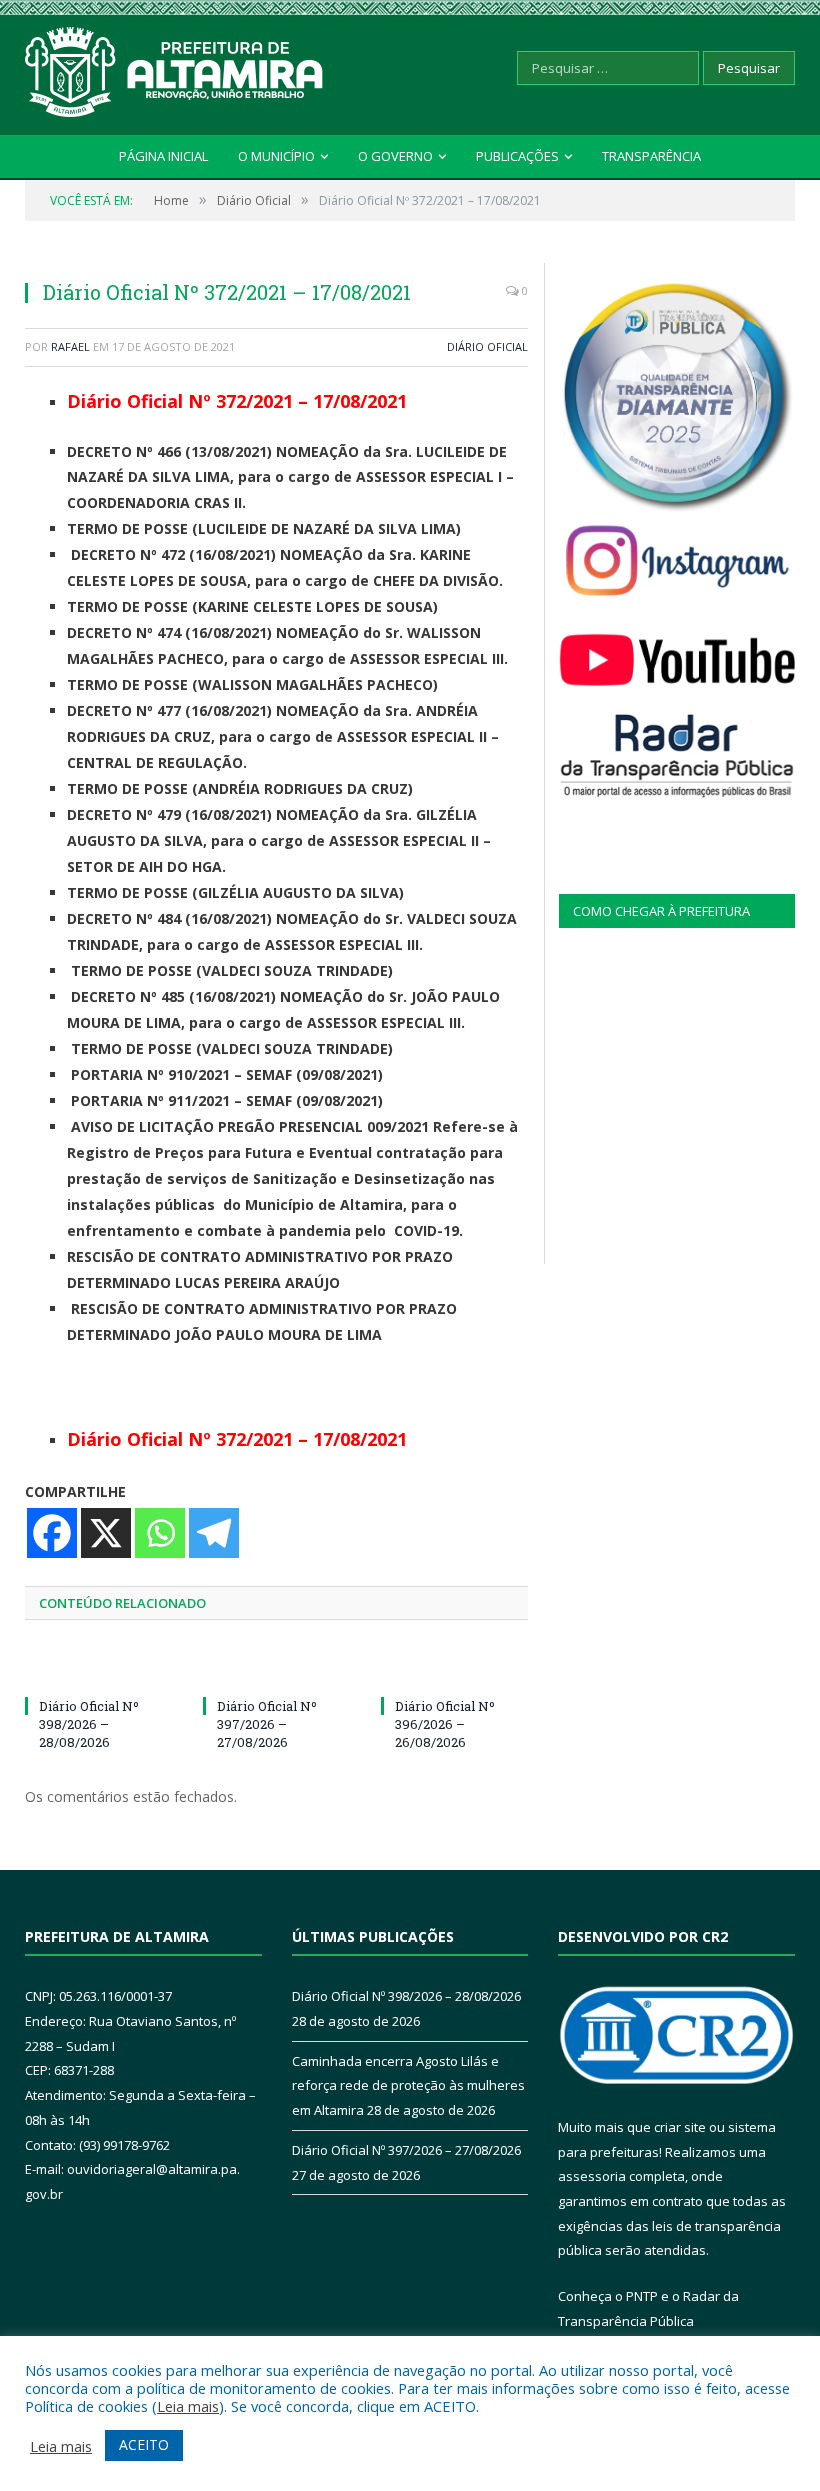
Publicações (517, 156)
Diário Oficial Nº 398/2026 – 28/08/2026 (89, 1724)
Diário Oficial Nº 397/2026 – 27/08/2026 (267, 1724)
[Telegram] (214, 1533)
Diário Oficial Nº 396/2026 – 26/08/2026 (445, 1724)
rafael (70, 346)
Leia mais (188, 2406)
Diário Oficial (487, 346)
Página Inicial (163, 156)
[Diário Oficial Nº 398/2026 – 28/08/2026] (99, 1669)
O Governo (395, 156)
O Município (276, 156)
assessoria (592, 2176)
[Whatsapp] (160, 1533)
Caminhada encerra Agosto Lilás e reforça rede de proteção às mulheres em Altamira (408, 2085)
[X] (106, 1533)
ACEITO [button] (144, 2444)
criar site (680, 2127)
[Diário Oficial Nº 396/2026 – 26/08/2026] (455, 1669)
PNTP (642, 2296)
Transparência (651, 156)
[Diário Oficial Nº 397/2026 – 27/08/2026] (277, 1669)
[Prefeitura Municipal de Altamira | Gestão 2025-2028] (175, 67)
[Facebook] (52, 1533)
